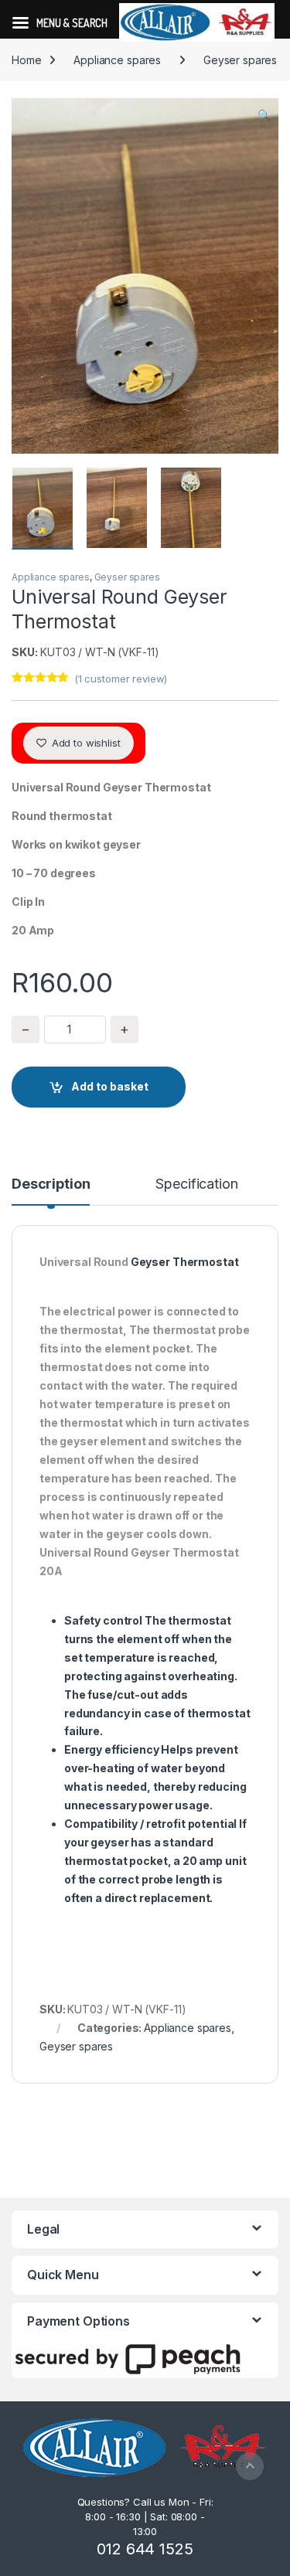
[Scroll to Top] (250, 2466)
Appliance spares (117, 60)
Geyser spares (240, 60)
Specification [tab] (196, 1184)
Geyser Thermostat (185, 1262)
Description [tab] (51, 1184)
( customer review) (121, 679)
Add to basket (110, 1086)
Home (26, 60)
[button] (264, 115)
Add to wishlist (85, 743)
